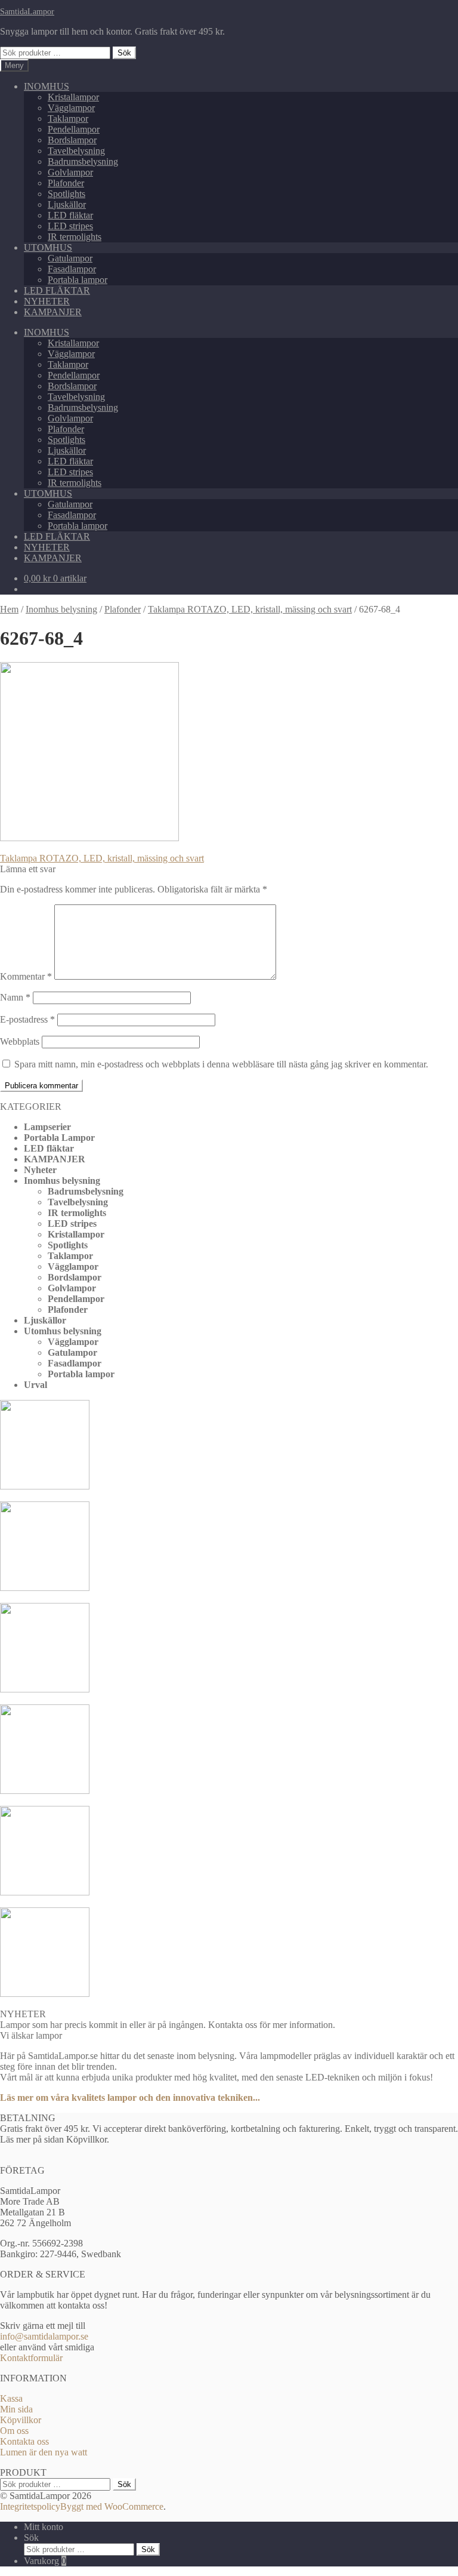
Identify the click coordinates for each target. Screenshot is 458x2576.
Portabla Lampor (59, 1138)
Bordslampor (72, 140)
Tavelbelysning (76, 151)
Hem (9, 609)
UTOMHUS (48, 247)
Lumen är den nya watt (44, 2452)
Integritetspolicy (30, 2506)
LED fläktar (70, 215)
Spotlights (66, 194)
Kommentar (26, 976)
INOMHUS (47, 86)
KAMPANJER (53, 312)
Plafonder (66, 183)
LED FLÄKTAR (57, 290)
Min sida (16, 2409)
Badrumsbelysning (83, 161)
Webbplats (20, 1041)
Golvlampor (70, 172)
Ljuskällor (67, 204)
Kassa (11, 2398)
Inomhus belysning (61, 609)
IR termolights (75, 237)
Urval (35, 1385)
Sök (124, 53)
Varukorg (45, 2561)
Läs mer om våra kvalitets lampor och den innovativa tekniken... (130, 2098)
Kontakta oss (24, 2441)
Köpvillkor (21, 2420)
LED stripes (70, 226)
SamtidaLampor (27, 11)
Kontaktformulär (31, 2358)
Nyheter (40, 1170)
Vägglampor (71, 108)
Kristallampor (73, 97)
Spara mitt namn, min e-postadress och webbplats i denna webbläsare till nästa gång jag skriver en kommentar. (221, 1064)
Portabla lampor (78, 280)
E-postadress (27, 1019)
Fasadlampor (72, 269)
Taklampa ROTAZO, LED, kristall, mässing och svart (250, 609)
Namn (15, 997)
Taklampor (68, 119)
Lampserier (47, 1127)
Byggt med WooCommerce (112, 2506)
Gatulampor (70, 258)
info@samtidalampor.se (44, 2336)
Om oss (14, 2431)
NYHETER (47, 301)
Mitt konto (44, 2527)
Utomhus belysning (63, 1331)
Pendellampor (74, 129)
